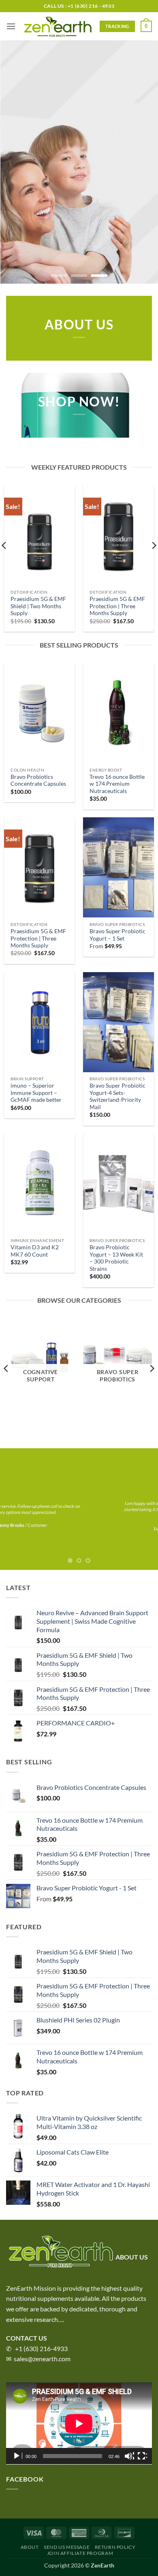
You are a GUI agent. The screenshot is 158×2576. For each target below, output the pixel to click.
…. (61, 2319)
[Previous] (6, 1368)
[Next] (152, 1368)
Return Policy (115, 2547)
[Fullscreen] (142, 2456)
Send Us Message (67, 2547)
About (30, 2547)
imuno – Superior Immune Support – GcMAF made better (36, 1093)
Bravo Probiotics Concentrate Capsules (38, 780)
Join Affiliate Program (80, 2553)
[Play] (17, 2456)
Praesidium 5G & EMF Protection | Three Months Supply (117, 606)
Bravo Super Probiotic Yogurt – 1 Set (117, 935)
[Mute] (129, 2456)
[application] (79, 2423)
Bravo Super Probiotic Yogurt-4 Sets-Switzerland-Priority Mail (117, 1096)
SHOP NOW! (79, 402)
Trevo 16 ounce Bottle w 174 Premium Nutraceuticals (117, 784)
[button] (11, 26)
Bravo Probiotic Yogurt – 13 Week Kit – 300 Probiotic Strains (116, 1258)
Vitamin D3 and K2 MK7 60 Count (35, 1251)
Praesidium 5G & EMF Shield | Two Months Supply (38, 606)
